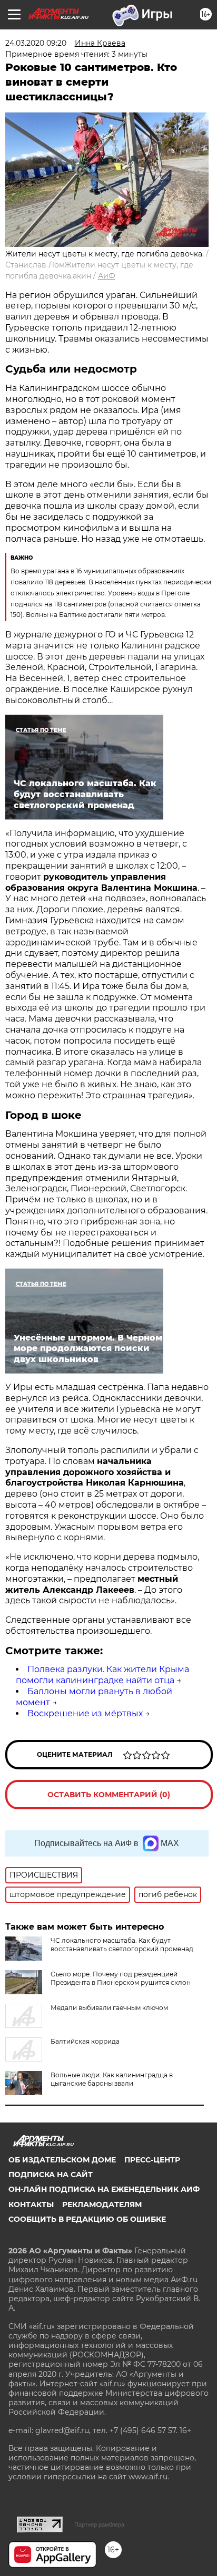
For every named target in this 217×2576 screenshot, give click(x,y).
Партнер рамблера (99, 2525)
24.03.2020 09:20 (36, 43)
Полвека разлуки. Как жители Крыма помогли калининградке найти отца (102, 1675)
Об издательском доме (62, 2160)
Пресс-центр (152, 2160)
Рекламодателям (102, 2204)
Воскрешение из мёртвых (85, 1713)
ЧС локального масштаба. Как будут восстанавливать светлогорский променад (122, 1945)
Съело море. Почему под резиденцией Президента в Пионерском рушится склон (121, 1978)
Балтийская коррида (85, 2041)
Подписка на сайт (51, 2175)
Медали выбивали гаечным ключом (109, 2008)
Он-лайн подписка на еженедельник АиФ (104, 2189)
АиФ (107, 276)
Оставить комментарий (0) (109, 1795)
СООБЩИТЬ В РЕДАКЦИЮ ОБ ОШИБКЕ (87, 2219)
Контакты (31, 2204)
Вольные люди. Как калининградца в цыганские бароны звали (112, 2079)
